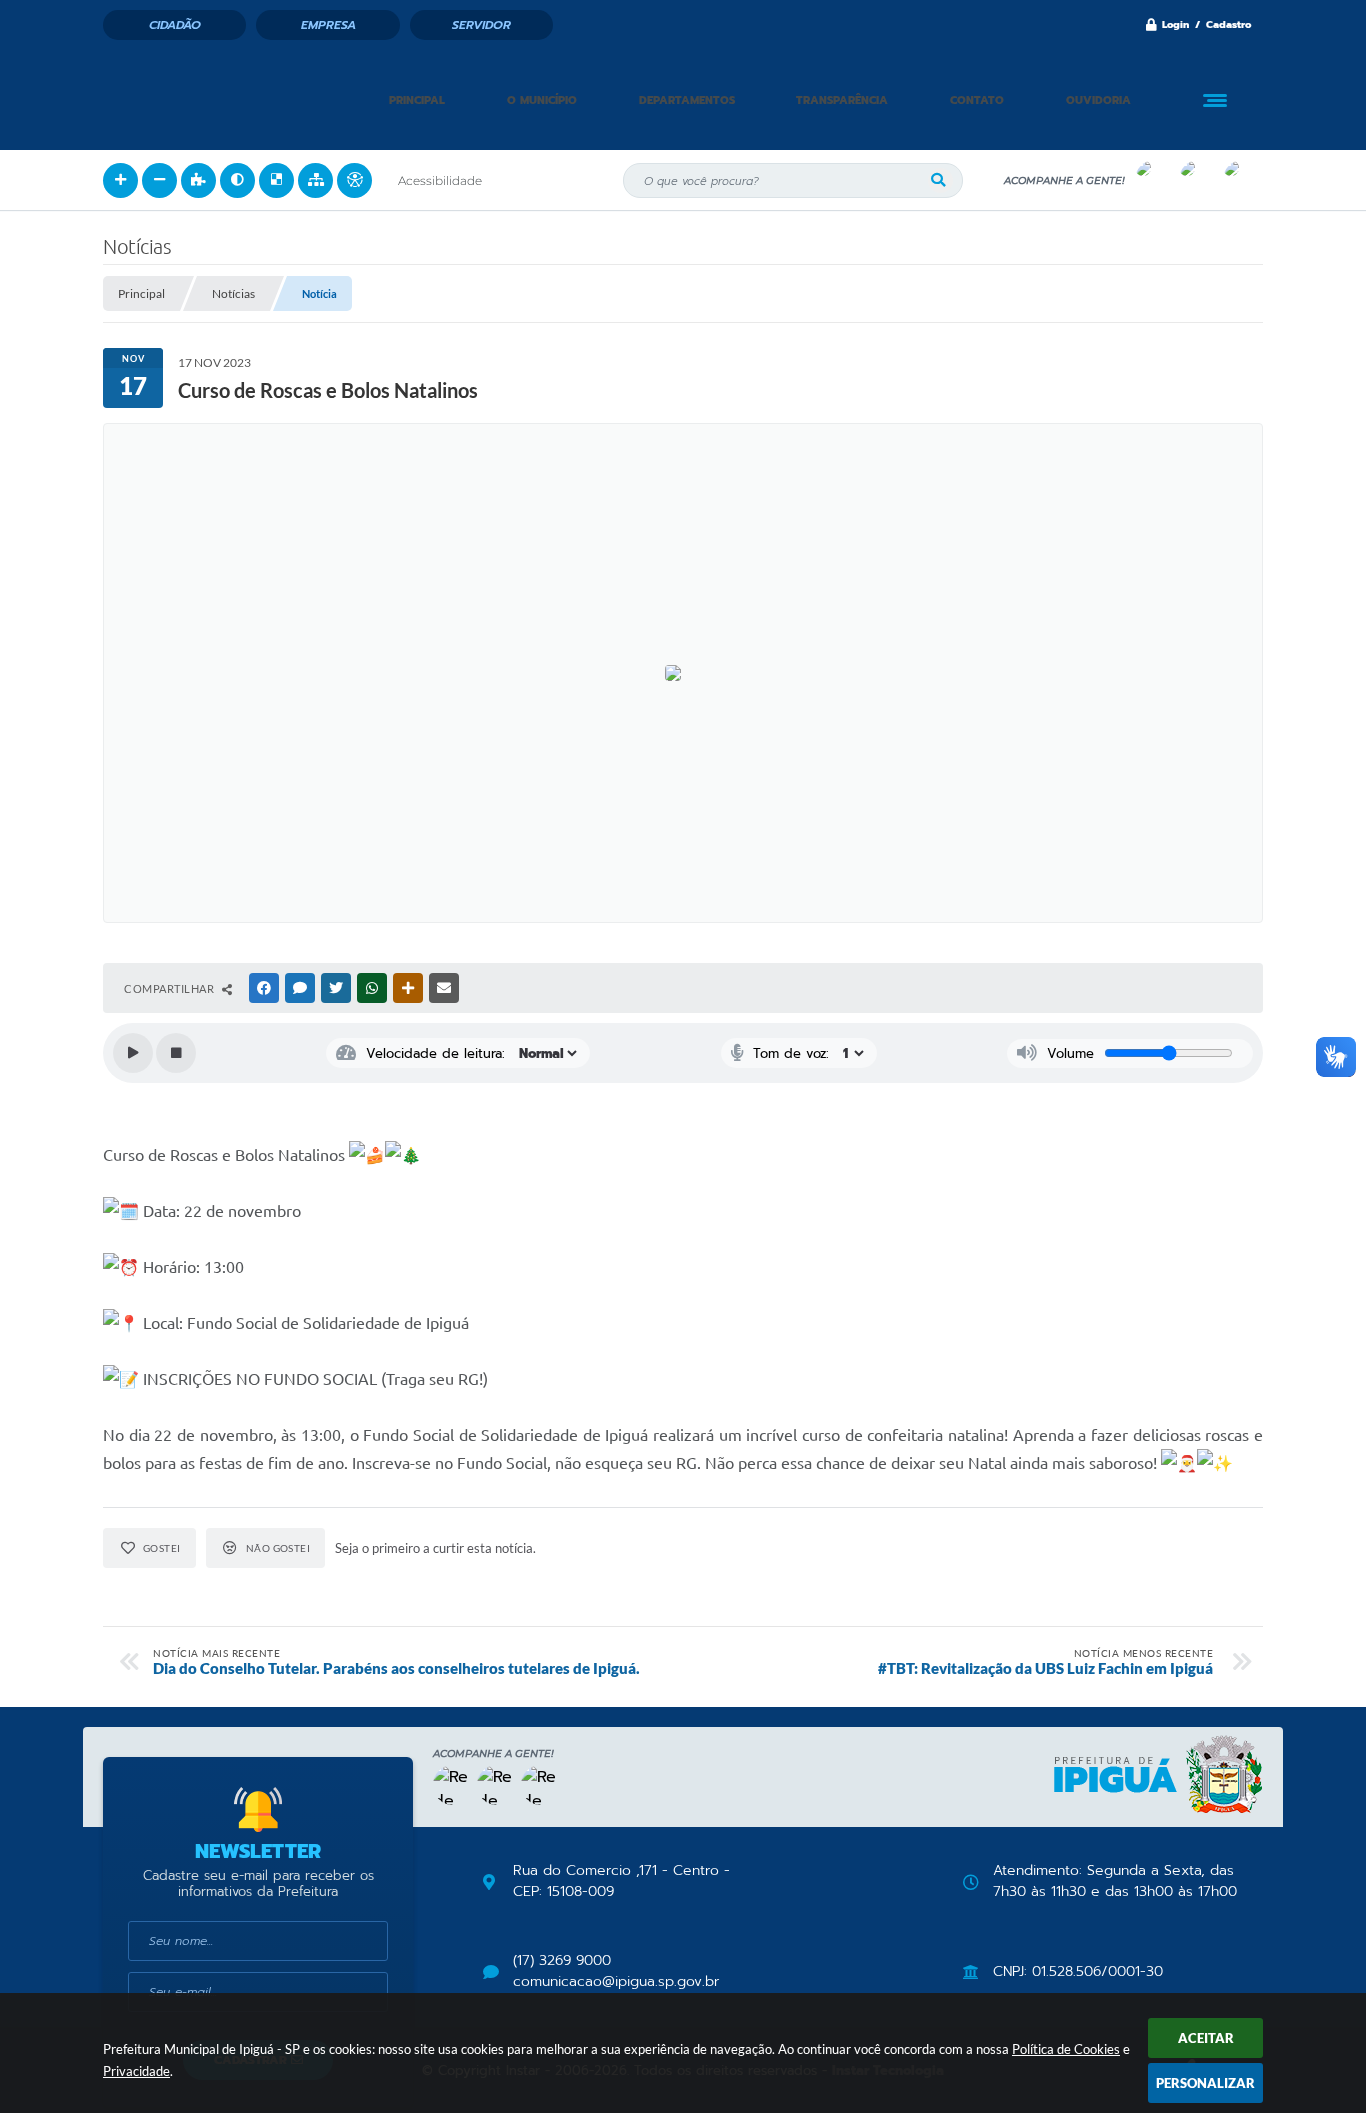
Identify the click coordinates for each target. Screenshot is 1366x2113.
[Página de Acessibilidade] (354, 180)
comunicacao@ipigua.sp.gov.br (616, 1982)
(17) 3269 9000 (562, 1961)
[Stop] (176, 1053)
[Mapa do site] (315, 180)
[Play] (133, 1053)
